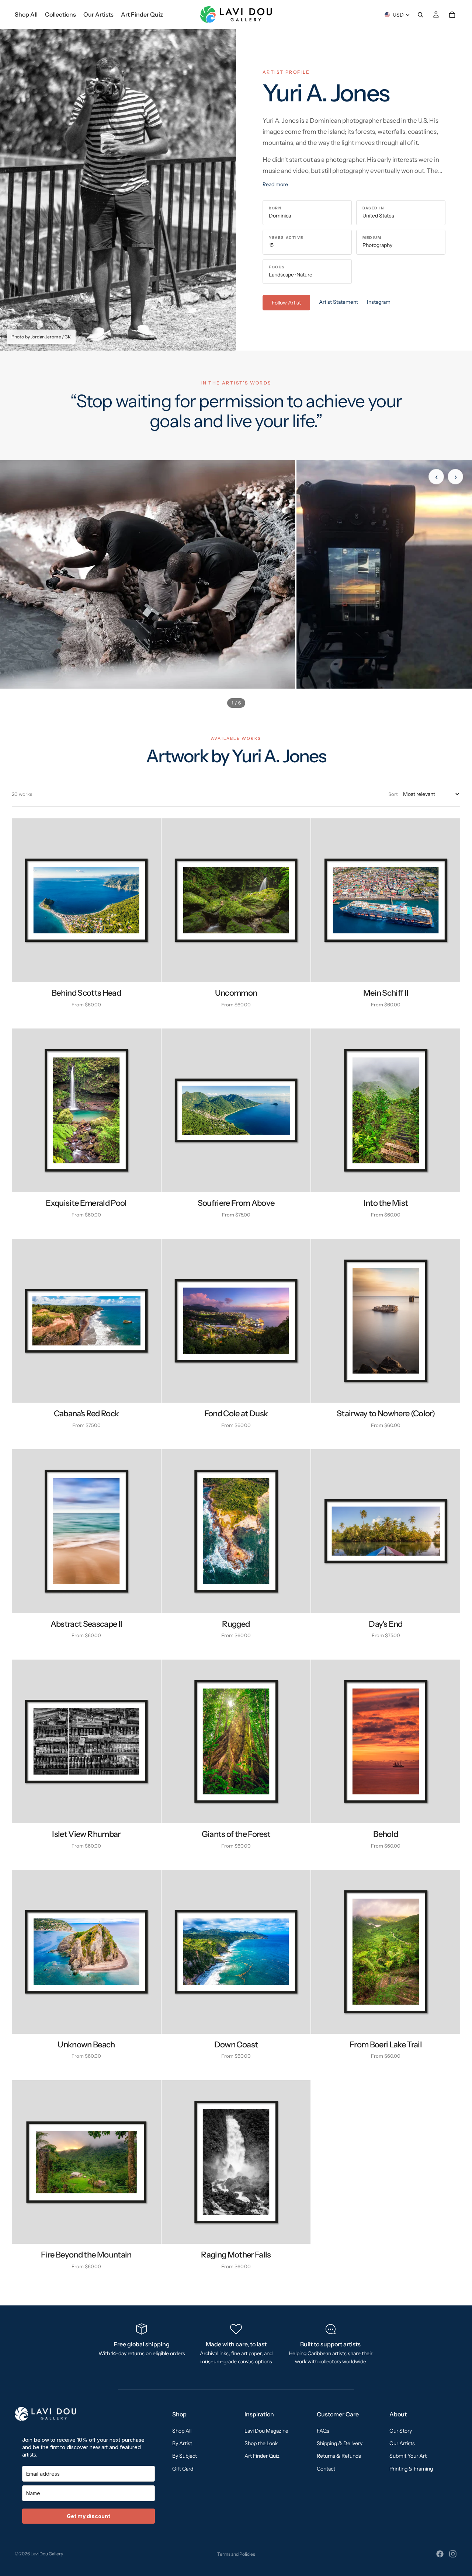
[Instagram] (453, 2554)
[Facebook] (440, 2554)
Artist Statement (339, 302)
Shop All (182, 2430)
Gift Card (183, 2468)
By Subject (185, 2456)
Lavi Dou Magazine (266, 2430)
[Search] (420, 15)
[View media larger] (147, 574)
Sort (393, 794)
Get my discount (88, 2516)
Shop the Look (261, 2443)
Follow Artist (286, 303)
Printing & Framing (411, 2468)
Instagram (379, 302)
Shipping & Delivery (340, 2443)
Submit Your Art (408, 2456)
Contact (326, 2468)
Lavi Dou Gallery (47, 2554)
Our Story (401, 2430)
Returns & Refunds (339, 2456)
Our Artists (402, 2443)
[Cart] (452, 15)
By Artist (182, 2443)
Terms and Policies (236, 2554)
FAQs (323, 2430)
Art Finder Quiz (262, 2456)
